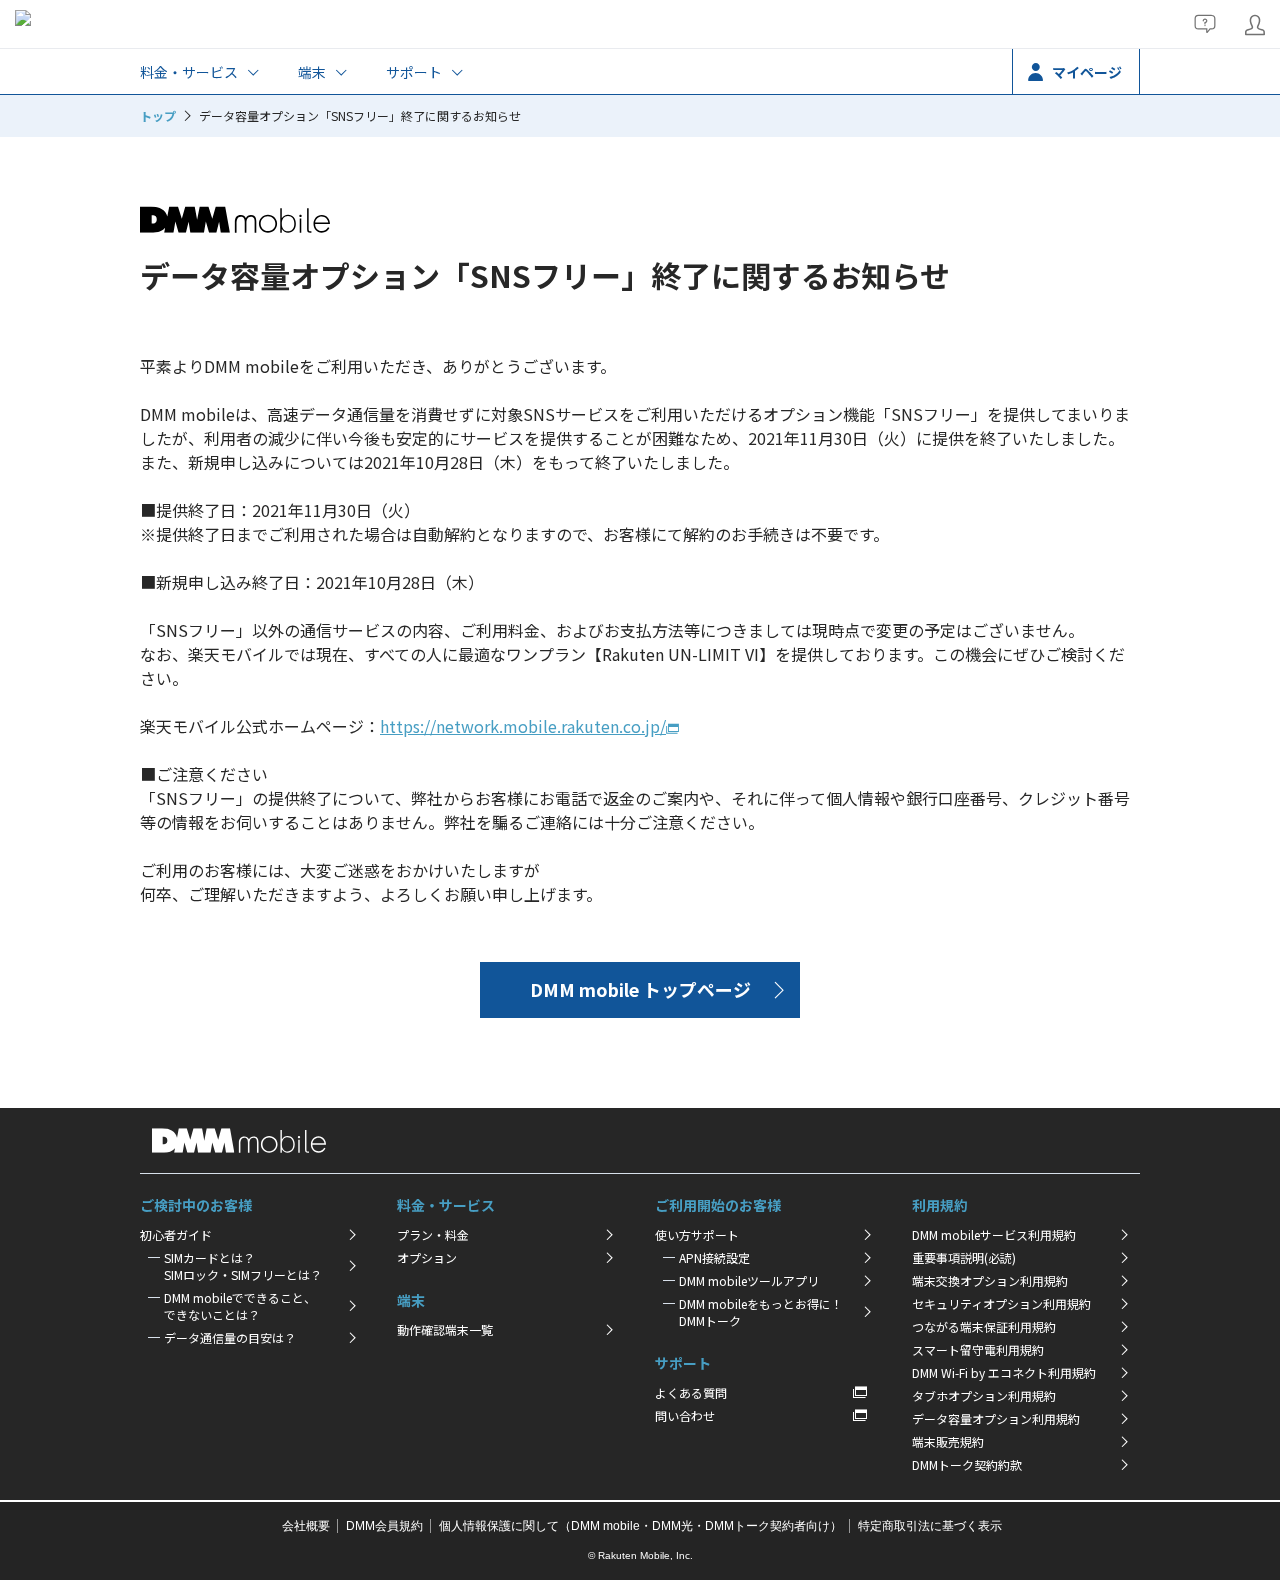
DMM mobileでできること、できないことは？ (240, 1306)
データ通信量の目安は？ (230, 1337)
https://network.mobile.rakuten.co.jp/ (523, 726)
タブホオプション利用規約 (984, 1395)
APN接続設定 (714, 1257)
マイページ (1087, 72)
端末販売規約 (948, 1441)
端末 (312, 72)
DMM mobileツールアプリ (749, 1280)
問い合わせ (685, 1415)
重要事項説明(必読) (964, 1257)
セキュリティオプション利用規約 (1001, 1303)
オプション (427, 1257)
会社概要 (306, 1526)
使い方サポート (697, 1234)
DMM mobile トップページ (640, 989)
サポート (414, 72)
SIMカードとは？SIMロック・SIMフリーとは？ (243, 1266)
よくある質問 (691, 1392)
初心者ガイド (176, 1234)
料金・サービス (189, 72)
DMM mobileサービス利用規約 (994, 1234)
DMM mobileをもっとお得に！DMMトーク (761, 1312)
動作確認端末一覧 (445, 1329)
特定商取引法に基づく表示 (930, 1526)
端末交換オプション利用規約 (990, 1280)
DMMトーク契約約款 (967, 1464)
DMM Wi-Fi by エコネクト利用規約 (1004, 1372)
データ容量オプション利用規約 (996, 1418)
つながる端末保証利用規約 (984, 1326)
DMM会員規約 (384, 1526)
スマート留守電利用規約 (978, 1349)
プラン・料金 (433, 1234)
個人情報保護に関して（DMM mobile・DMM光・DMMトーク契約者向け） (640, 1526)
